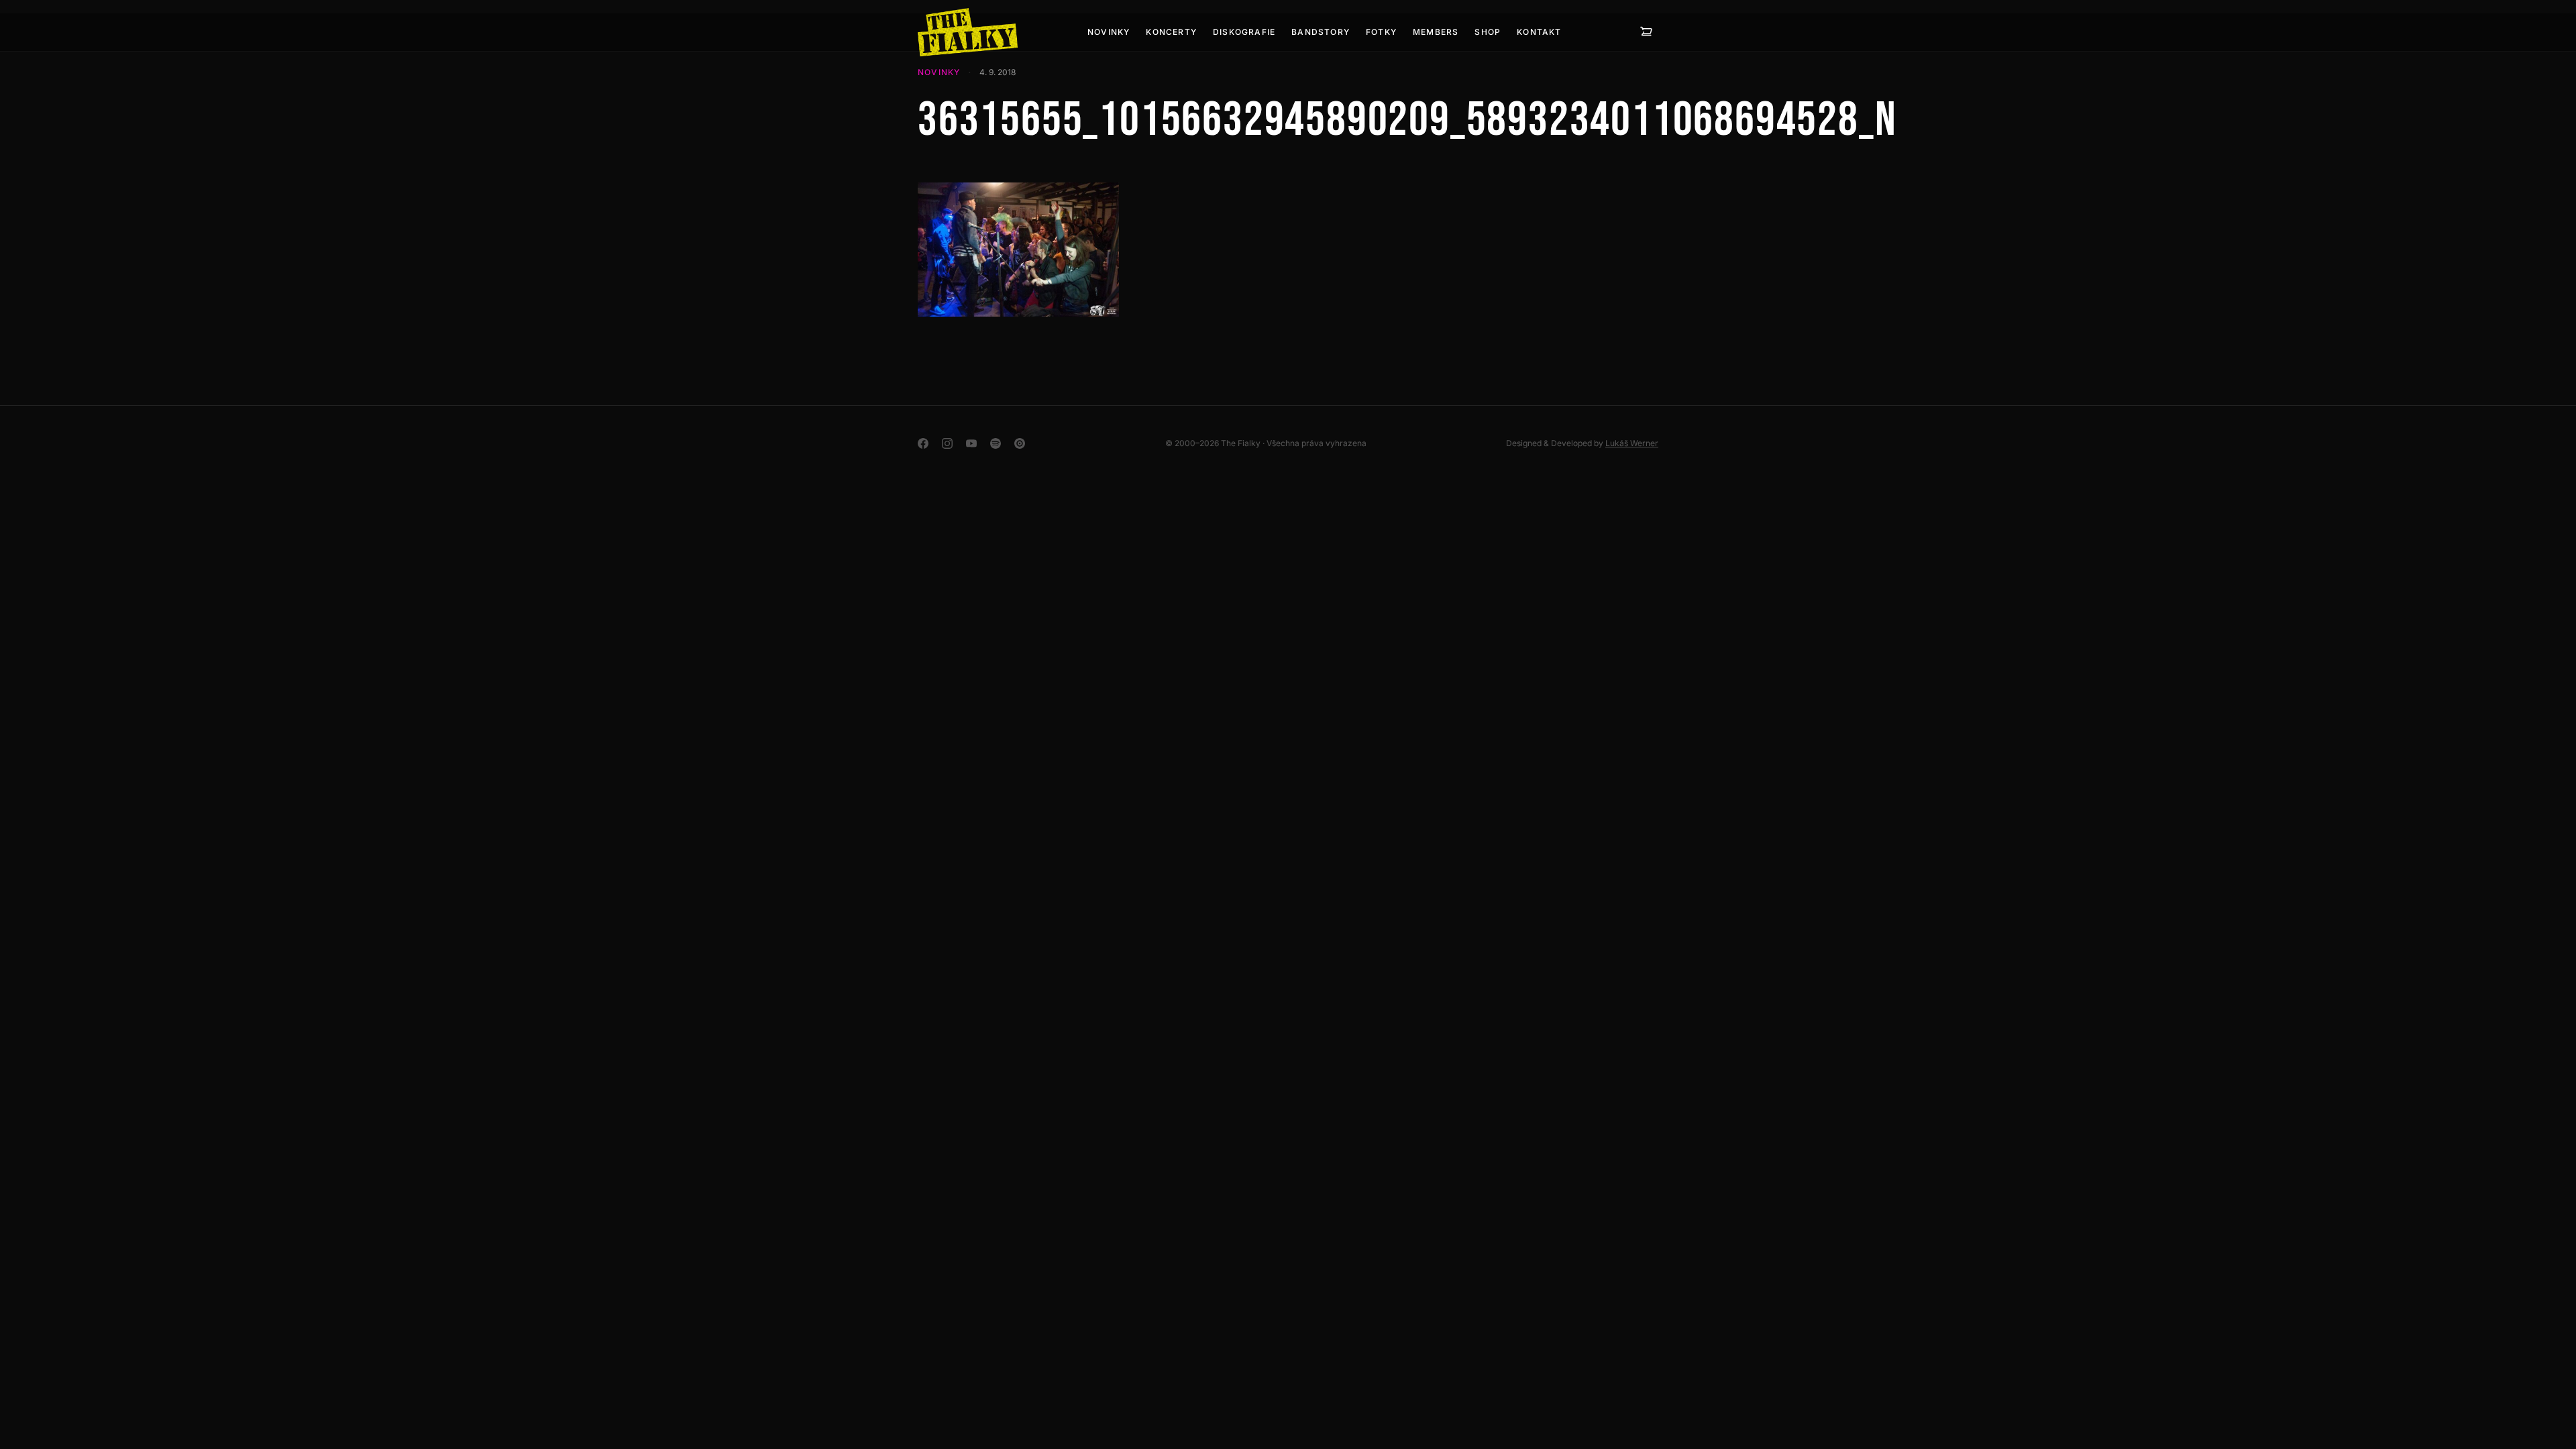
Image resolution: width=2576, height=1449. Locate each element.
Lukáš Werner (1632, 443)
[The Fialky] (968, 32)
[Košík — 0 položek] (1646, 32)
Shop (1488, 32)
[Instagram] (947, 443)
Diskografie (1244, 32)
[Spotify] (996, 443)
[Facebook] (923, 443)
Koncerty (1171, 32)
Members (1436, 32)
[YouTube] (971, 443)
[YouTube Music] (1020, 443)
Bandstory (1321, 32)
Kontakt (1539, 32)
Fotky (1381, 32)
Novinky (1109, 32)
